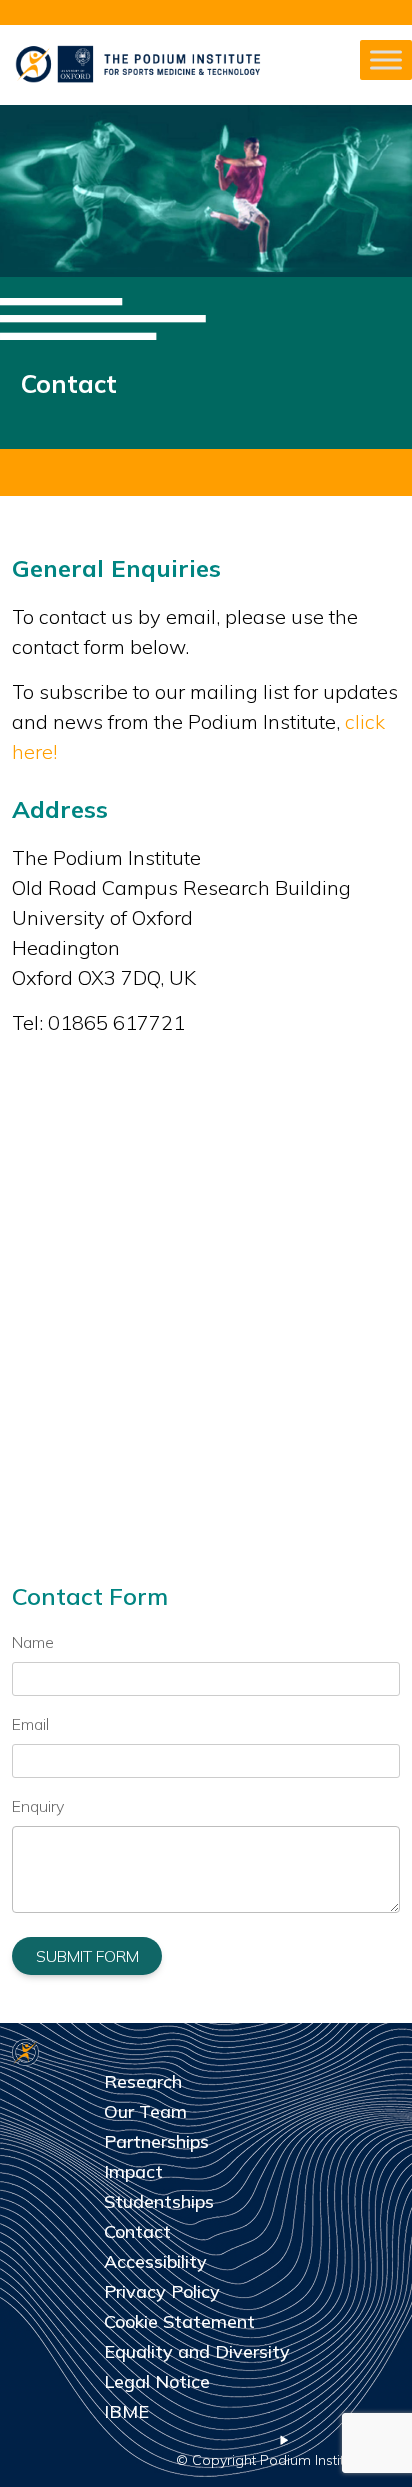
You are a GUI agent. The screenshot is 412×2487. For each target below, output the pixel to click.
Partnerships (156, 2141)
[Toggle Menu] (386, 59)
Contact (137, 2231)
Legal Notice (157, 2381)
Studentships (159, 2201)
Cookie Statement (179, 2321)
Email (30, 1724)
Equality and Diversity (197, 2351)
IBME (126, 2411)
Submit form (87, 1956)
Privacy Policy (162, 2291)
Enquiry (38, 1806)
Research (143, 2081)
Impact (133, 2171)
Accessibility (155, 2261)
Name (33, 1642)
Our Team (145, 2111)
